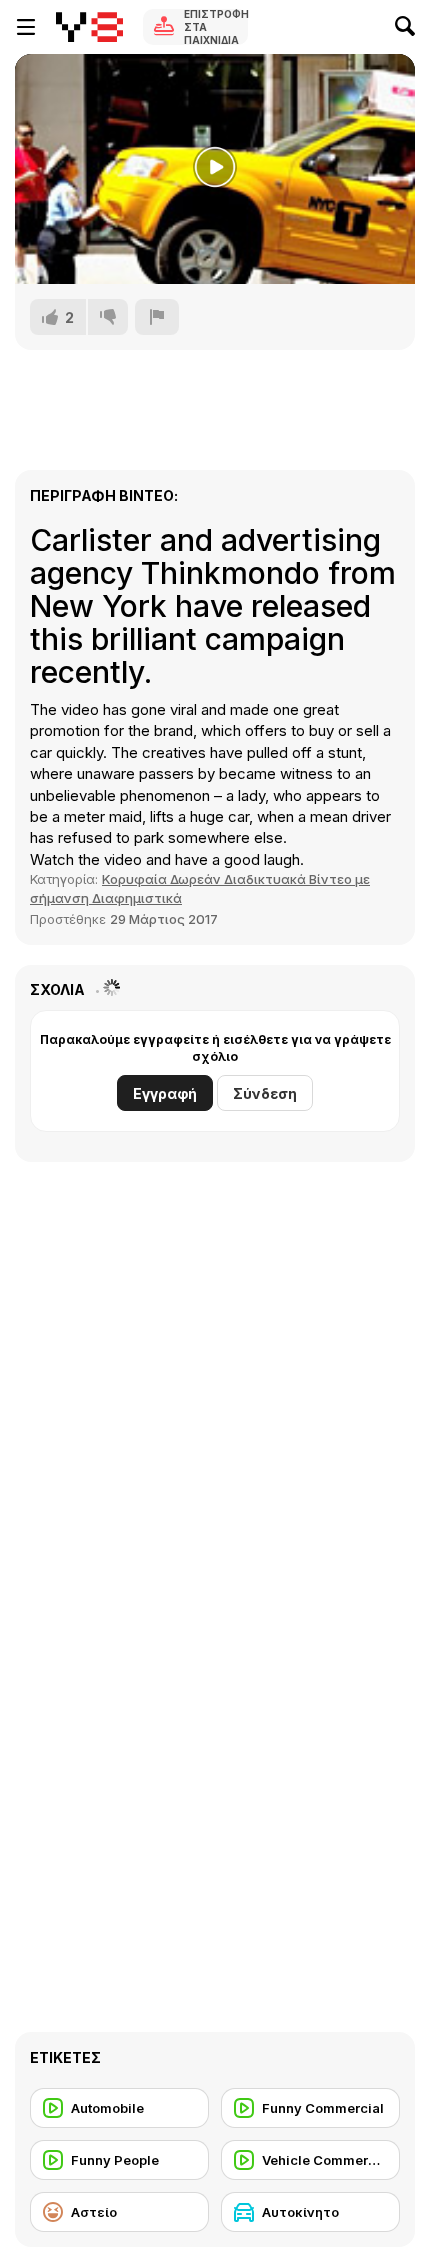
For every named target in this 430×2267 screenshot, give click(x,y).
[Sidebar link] (26, 27)
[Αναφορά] (157, 317)
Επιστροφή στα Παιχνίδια (216, 27)
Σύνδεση (265, 1093)
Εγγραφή (165, 1093)
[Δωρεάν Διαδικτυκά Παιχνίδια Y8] (89, 27)
